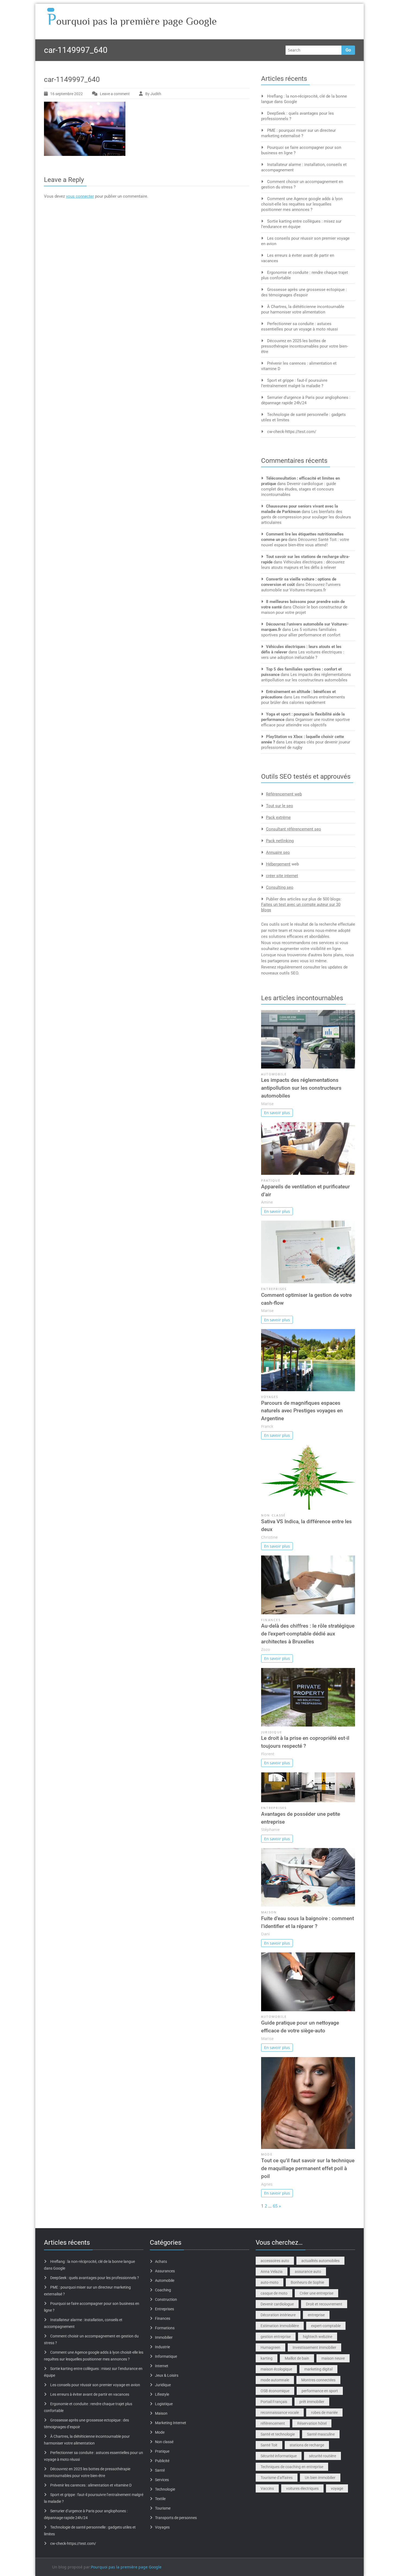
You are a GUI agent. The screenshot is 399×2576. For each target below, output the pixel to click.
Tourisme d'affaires (277, 2478)
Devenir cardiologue (277, 2304)
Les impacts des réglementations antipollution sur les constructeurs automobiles (301, 1088)
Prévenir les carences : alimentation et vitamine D (91, 2485)
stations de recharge (307, 2445)
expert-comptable (326, 2326)
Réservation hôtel (312, 2423)
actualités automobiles (320, 2261)
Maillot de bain (297, 2358)
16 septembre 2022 (66, 94)
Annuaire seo (278, 852)
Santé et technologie (278, 2434)
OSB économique (275, 2391)
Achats (161, 2261)
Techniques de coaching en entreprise (292, 2467)
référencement (273, 2423)
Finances (271, 1620)
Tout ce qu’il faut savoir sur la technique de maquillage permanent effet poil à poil (308, 2168)
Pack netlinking (280, 841)
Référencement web (284, 794)
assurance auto (308, 2272)
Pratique (271, 1180)
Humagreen (270, 2347)
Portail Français (274, 2402)
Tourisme (163, 2508)
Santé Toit (269, 2445)
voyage (337, 2488)
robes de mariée (324, 2413)
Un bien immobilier (320, 2478)
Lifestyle (162, 2394)
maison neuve (333, 2358)
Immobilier (164, 2337)
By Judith (153, 94)
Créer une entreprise (316, 2293)
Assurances (165, 2271)
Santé (160, 2470)
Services (162, 2480)
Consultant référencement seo (294, 829)
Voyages (270, 1397)
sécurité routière (322, 2456)
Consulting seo (280, 887)
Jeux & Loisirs (167, 2375)
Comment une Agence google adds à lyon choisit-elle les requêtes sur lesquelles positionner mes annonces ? (302, 204)
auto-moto (270, 2282)
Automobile (274, 1074)
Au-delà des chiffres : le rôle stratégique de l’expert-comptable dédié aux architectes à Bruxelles (308, 1634)
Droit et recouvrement (324, 2304)
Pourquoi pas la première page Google (126, 2567)
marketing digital (318, 2369)
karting (267, 2358)
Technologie (165, 2489)
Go (348, 50)
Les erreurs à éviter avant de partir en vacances (90, 2394)
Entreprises (274, 1289)
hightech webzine (318, 2337)
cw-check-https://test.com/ (292, 432)
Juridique (272, 1732)
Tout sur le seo (280, 806)
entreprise (316, 2315)
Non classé (273, 1515)
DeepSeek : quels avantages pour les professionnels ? (95, 2278)
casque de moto (274, 2293)
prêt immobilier (312, 2402)
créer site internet (282, 876)
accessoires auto (275, 2261)
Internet (162, 2366)
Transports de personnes (176, 2518)
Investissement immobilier (314, 2347)
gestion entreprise (276, 2337)
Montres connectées (318, 2380)
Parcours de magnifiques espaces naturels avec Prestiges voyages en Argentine (302, 1411)
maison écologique (276, 2369)
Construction (166, 2299)
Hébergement (278, 864)
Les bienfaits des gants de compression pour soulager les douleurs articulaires (306, 517)
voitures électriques (302, 2488)
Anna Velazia (272, 2272)
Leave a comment (115, 94)
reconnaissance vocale (280, 2413)
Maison (269, 1912)
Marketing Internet (171, 2423)
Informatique (166, 2356)
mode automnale (275, 2380)
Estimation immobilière (280, 2326)
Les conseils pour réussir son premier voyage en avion (95, 2385)
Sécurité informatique (279, 2456)
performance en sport (320, 2391)
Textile (160, 2499)
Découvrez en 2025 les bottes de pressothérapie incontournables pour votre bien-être (305, 346)
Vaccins (267, 2488)
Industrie (162, 2347)
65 (275, 2206)
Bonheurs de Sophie (307, 2282)
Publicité (162, 2461)
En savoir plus (277, 1113)
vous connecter (80, 196)
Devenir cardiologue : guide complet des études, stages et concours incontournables (299, 489)
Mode (267, 2154)
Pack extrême (278, 817)
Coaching (163, 2290)
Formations (165, 2328)
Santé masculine (321, 2434)
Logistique (164, 2404)
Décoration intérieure (278, 2315)
